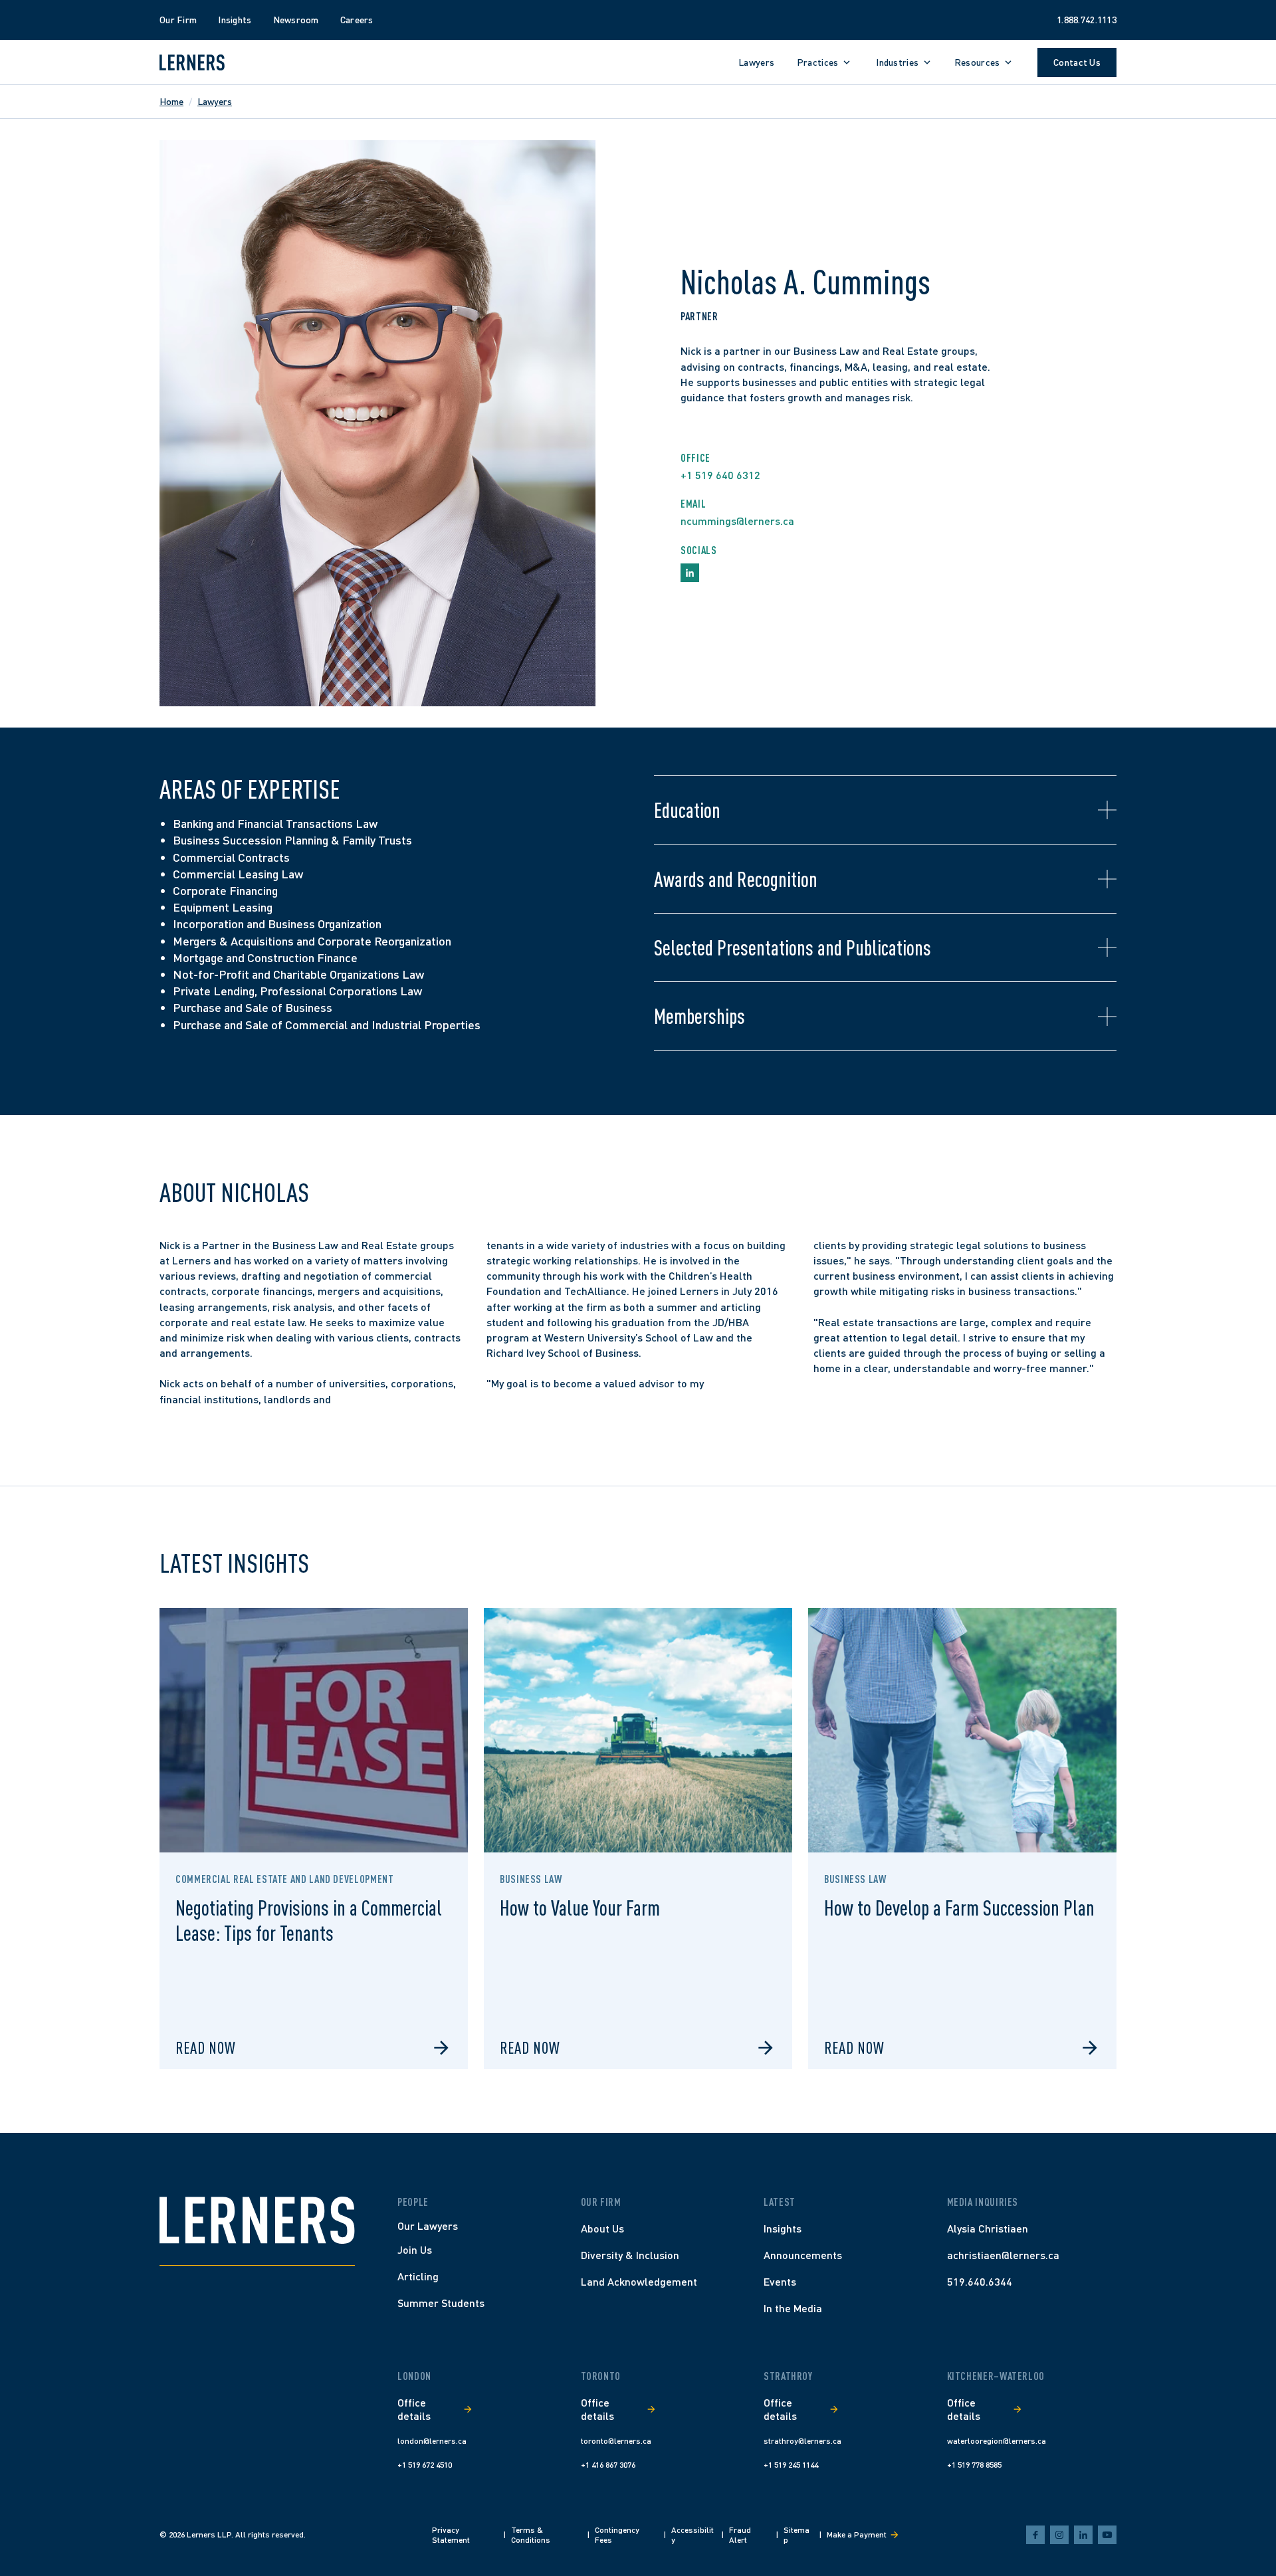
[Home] (257, 2220)
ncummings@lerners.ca (737, 521)
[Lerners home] (192, 62)
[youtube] (1107, 2535)
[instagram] (1059, 2535)
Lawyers (215, 101)
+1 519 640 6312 (720, 475)
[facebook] (1035, 2535)
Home (171, 101)
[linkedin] (1083, 2535)
